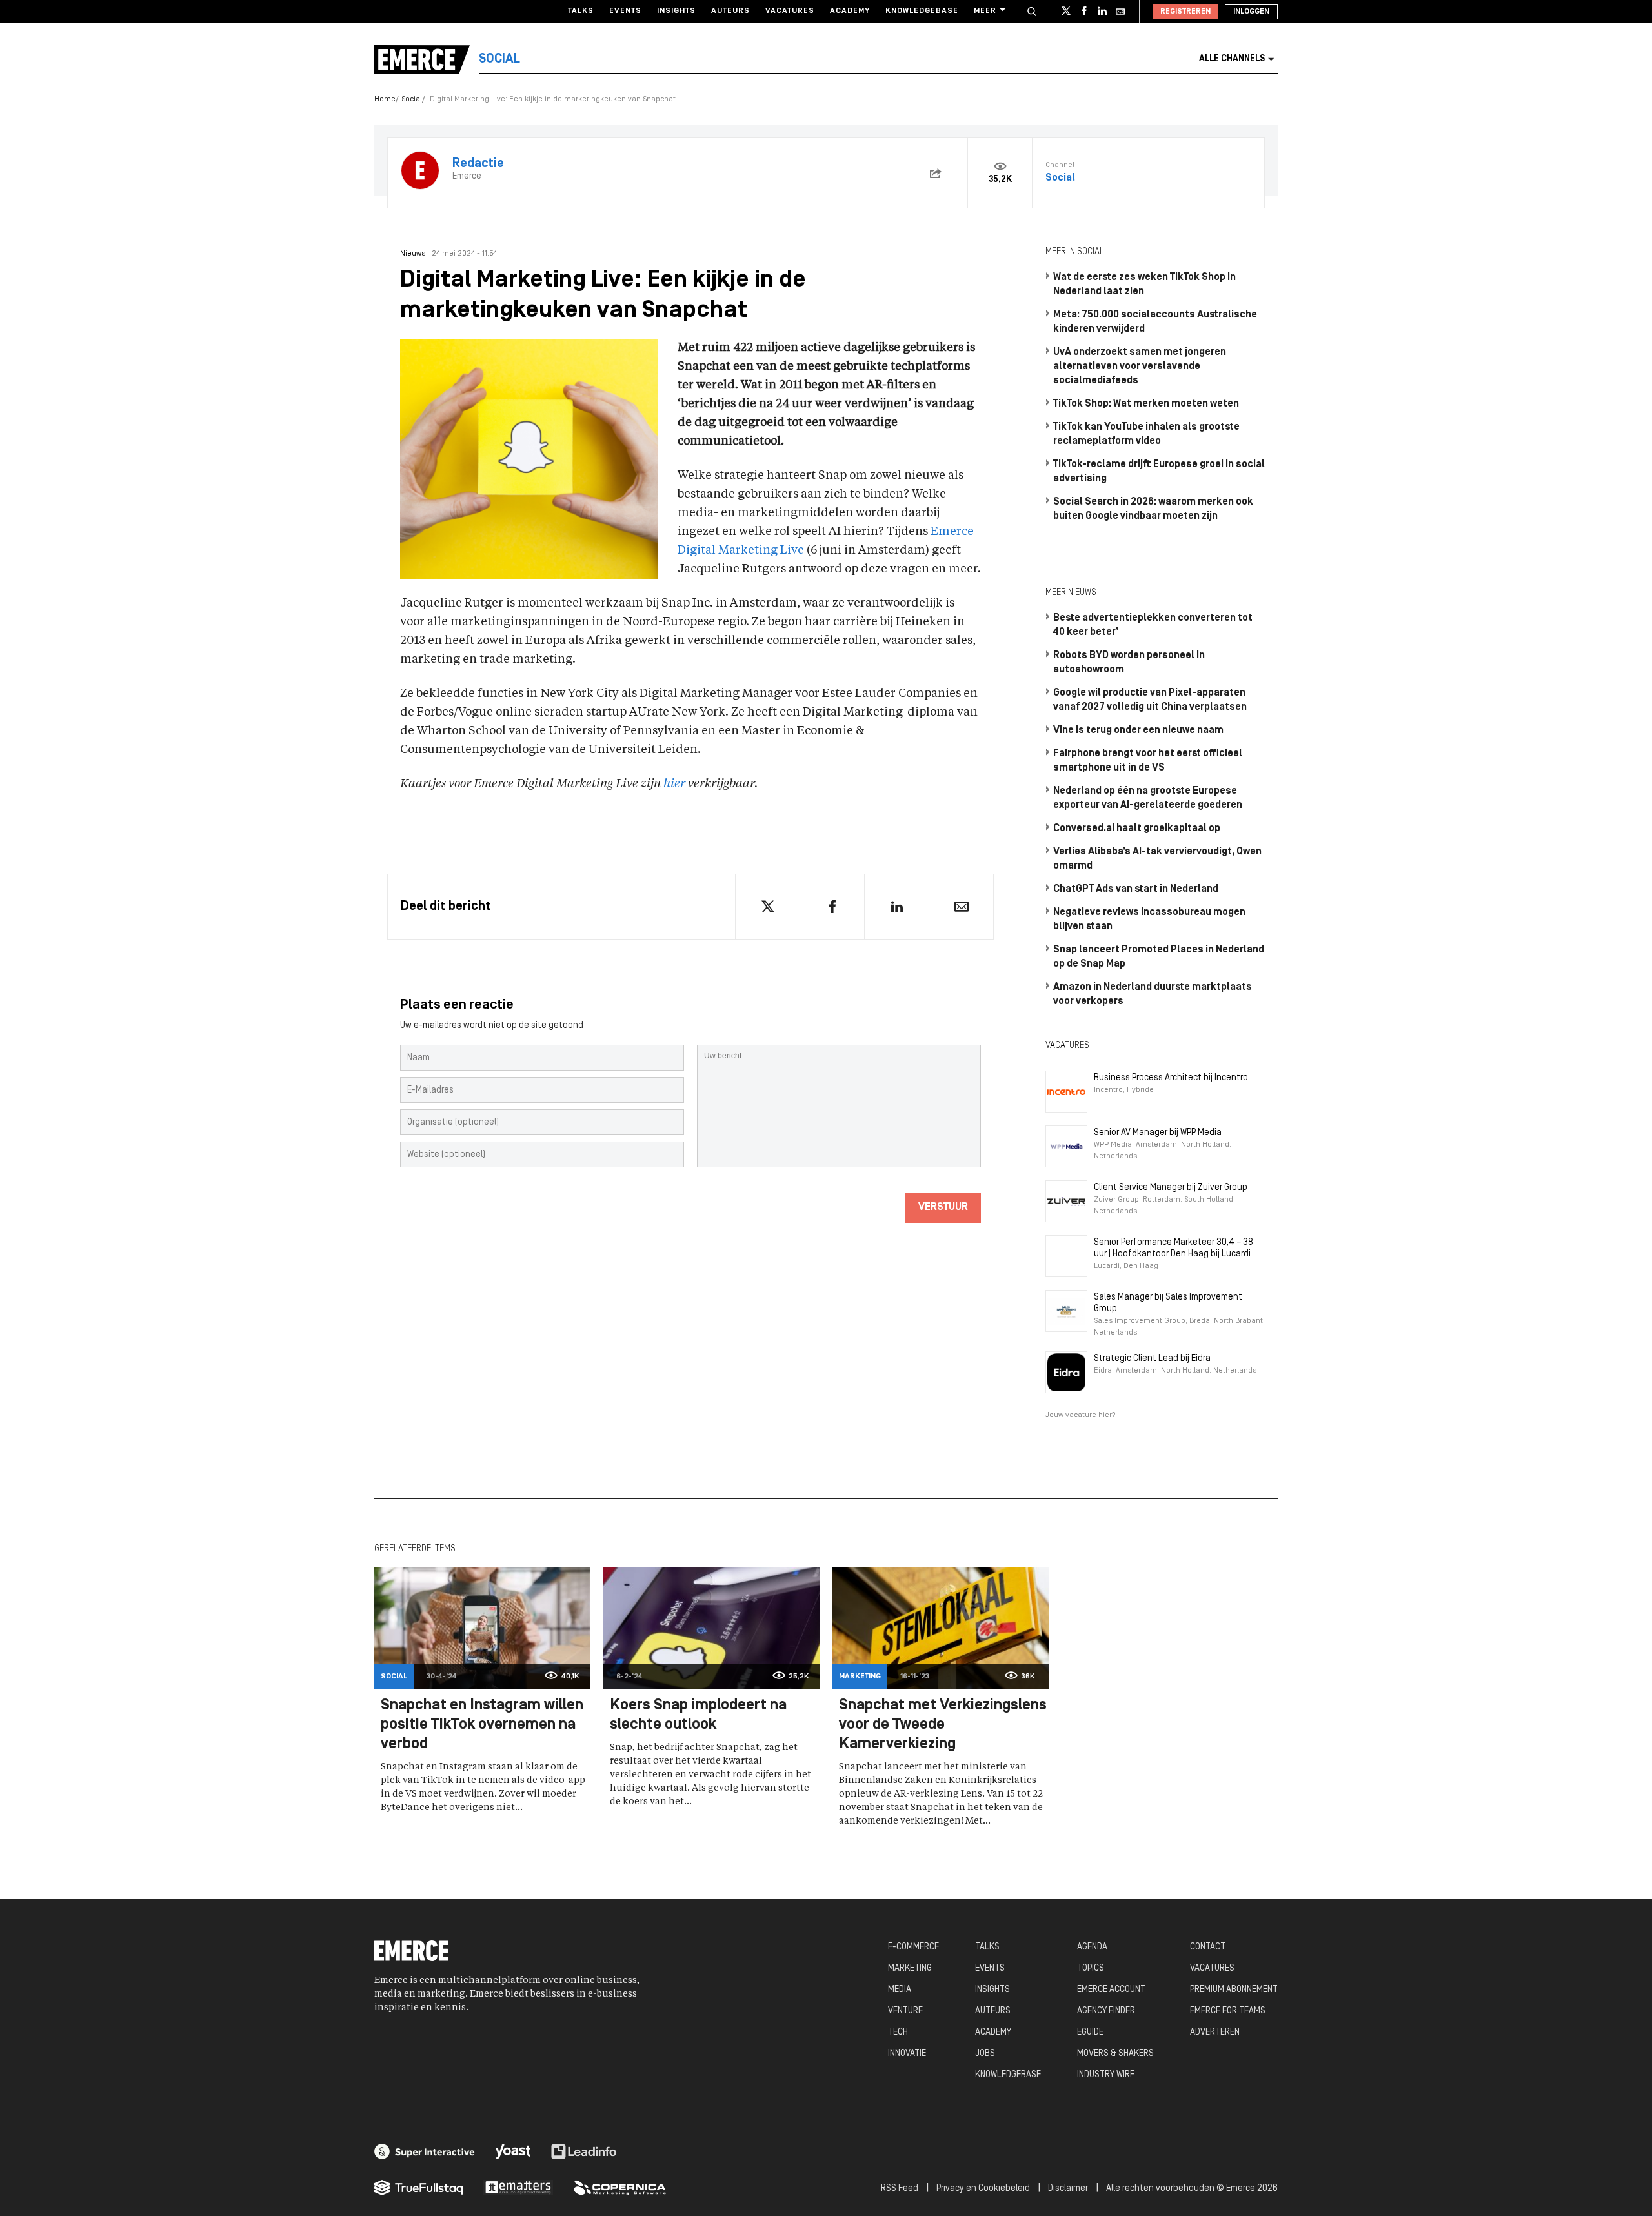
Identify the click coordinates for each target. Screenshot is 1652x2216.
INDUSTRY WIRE (1106, 2075)
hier (674, 784)
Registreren (1185, 12)
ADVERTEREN (1215, 2032)
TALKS (987, 1947)
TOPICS (1091, 1969)
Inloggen (1251, 12)
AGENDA (1092, 1947)
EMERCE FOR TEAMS (1228, 2011)
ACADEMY (993, 2032)
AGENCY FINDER (1106, 2011)
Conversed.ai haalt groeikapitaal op (1137, 829)
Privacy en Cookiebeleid (983, 2189)
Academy (850, 11)
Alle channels (1232, 59)
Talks (581, 11)
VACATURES (1212, 1969)
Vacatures (790, 11)
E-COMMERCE (913, 1947)
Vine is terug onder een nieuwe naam (1138, 730)
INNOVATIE (907, 2054)
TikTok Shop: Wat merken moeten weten (1146, 404)
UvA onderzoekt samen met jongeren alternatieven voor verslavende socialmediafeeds (1140, 367)
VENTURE (905, 2011)
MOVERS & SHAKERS (1115, 2054)
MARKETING (910, 1969)
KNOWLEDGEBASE (1008, 2075)
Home (385, 99)
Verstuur (943, 1207)
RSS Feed (900, 2189)
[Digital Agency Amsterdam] (425, 2151)
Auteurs (730, 11)
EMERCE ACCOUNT (1111, 1990)
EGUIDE (1090, 2032)
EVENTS (990, 1969)
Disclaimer (1068, 2189)
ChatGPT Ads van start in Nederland (1136, 889)
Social (412, 99)
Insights (676, 11)
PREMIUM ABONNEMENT (1234, 1990)
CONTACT (1208, 1947)
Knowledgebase (922, 11)
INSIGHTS (992, 1990)
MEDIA (900, 1990)
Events (625, 11)
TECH (898, 2032)
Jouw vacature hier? (1081, 1415)
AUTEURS (993, 2011)
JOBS (985, 2054)
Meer (985, 11)
